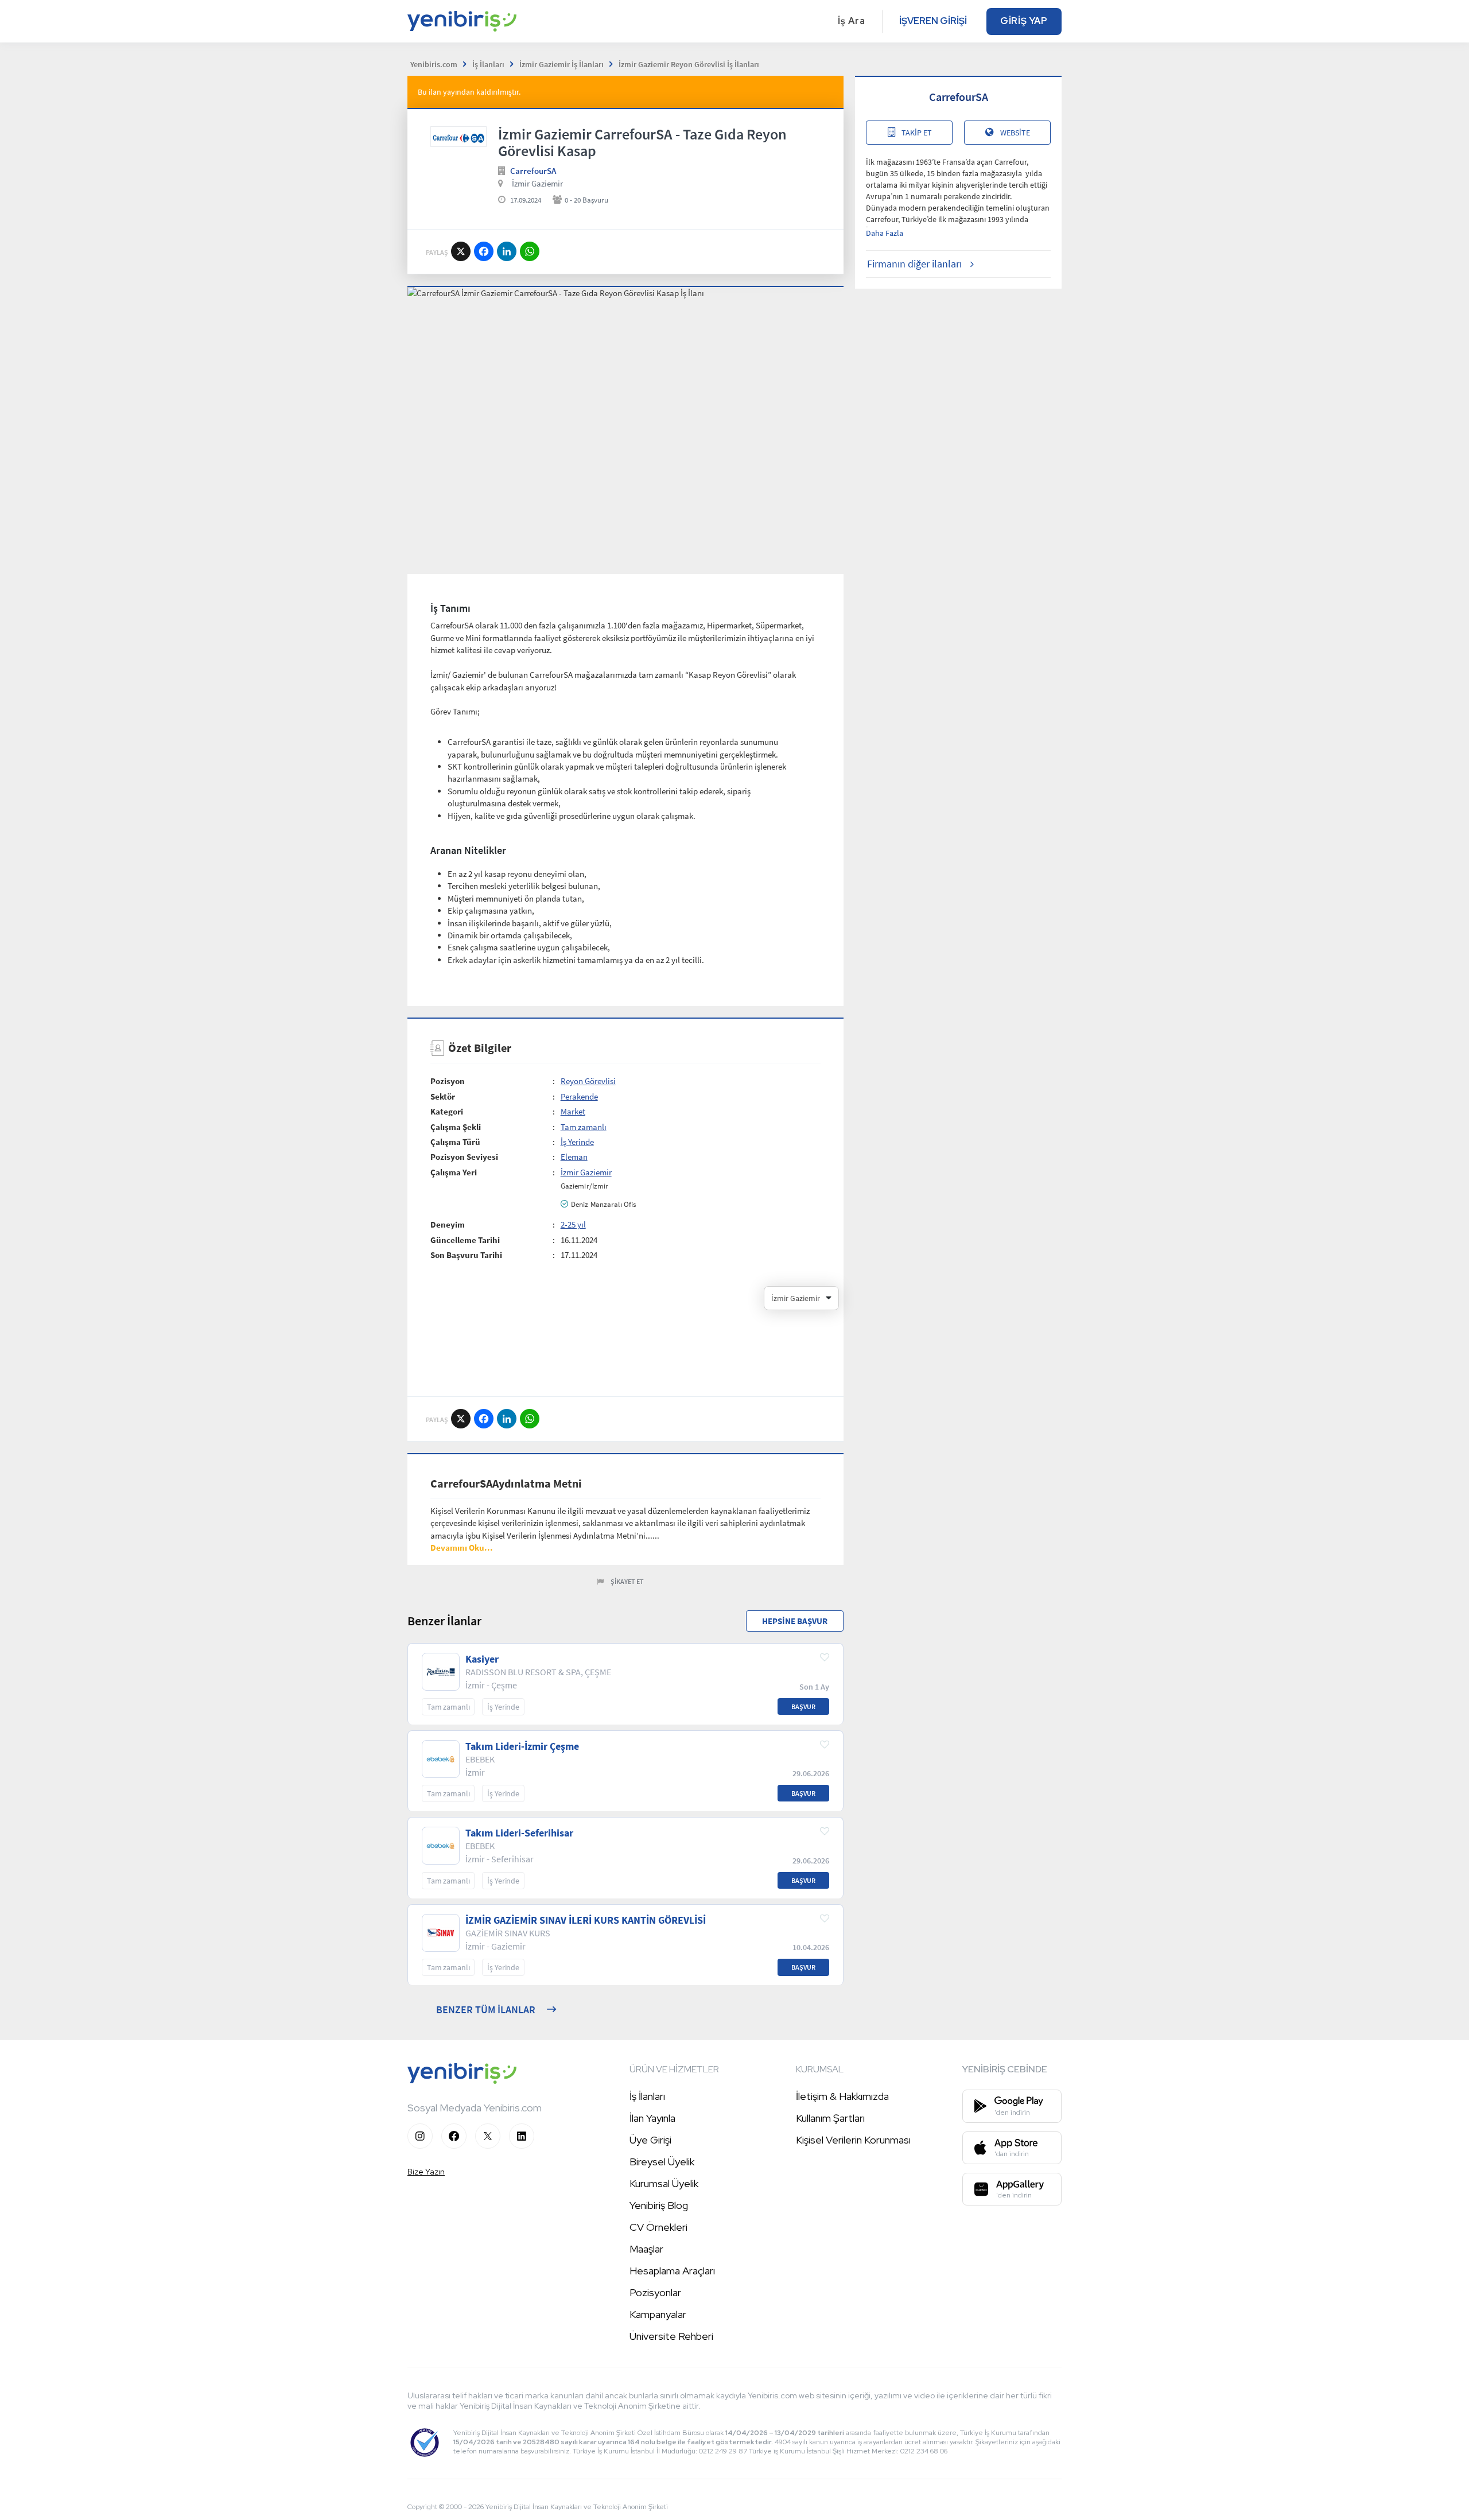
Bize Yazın (426, 2172)
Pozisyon (448, 1081)
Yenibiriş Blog (659, 2205)
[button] (462, 1548)
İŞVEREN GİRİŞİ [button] (933, 21)
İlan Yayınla (652, 2118)
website (1015, 133)
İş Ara (852, 21)
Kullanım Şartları (830, 2118)
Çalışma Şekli (456, 1127)
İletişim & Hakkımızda (842, 2096)
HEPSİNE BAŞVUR (795, 1621)
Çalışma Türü (455, 1142)
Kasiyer (482, 1659)
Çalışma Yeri (454, 1172)
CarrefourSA (533, 171)
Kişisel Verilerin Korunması (853, 2140)
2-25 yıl (573, 1224)
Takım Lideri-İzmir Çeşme (522, 1746)
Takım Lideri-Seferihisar (519, 1833)
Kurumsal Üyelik (664, 2183)
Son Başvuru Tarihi (466, 1255)
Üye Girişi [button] (650, 2140)
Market (573, 1111)
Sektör (443, 1096)
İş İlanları (647, 2096)
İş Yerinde (577, 1142)
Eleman (574, 1157)
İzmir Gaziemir (537, 183)
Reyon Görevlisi (588, 1081)
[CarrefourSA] (458, 137)
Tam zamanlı (584, 1127)
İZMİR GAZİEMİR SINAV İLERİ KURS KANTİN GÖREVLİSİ (586, 1920)
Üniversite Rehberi (671, 2336)
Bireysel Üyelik (662, 2162)
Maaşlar (646, 2249)
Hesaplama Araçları (672, 2271)
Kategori (447, 1111)
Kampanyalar (658, 2314)
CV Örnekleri (658, 2227)
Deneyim (448, 1224)
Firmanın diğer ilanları (914, 264)
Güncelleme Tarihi (465, 1240)
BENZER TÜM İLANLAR (486, 2010)
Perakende (579, 1096)
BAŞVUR (803, 1706)
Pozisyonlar (655, 2292)
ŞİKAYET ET (627, 1581)
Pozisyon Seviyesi (464, 1157)
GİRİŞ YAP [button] (1024, 21)
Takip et (917, 133)
